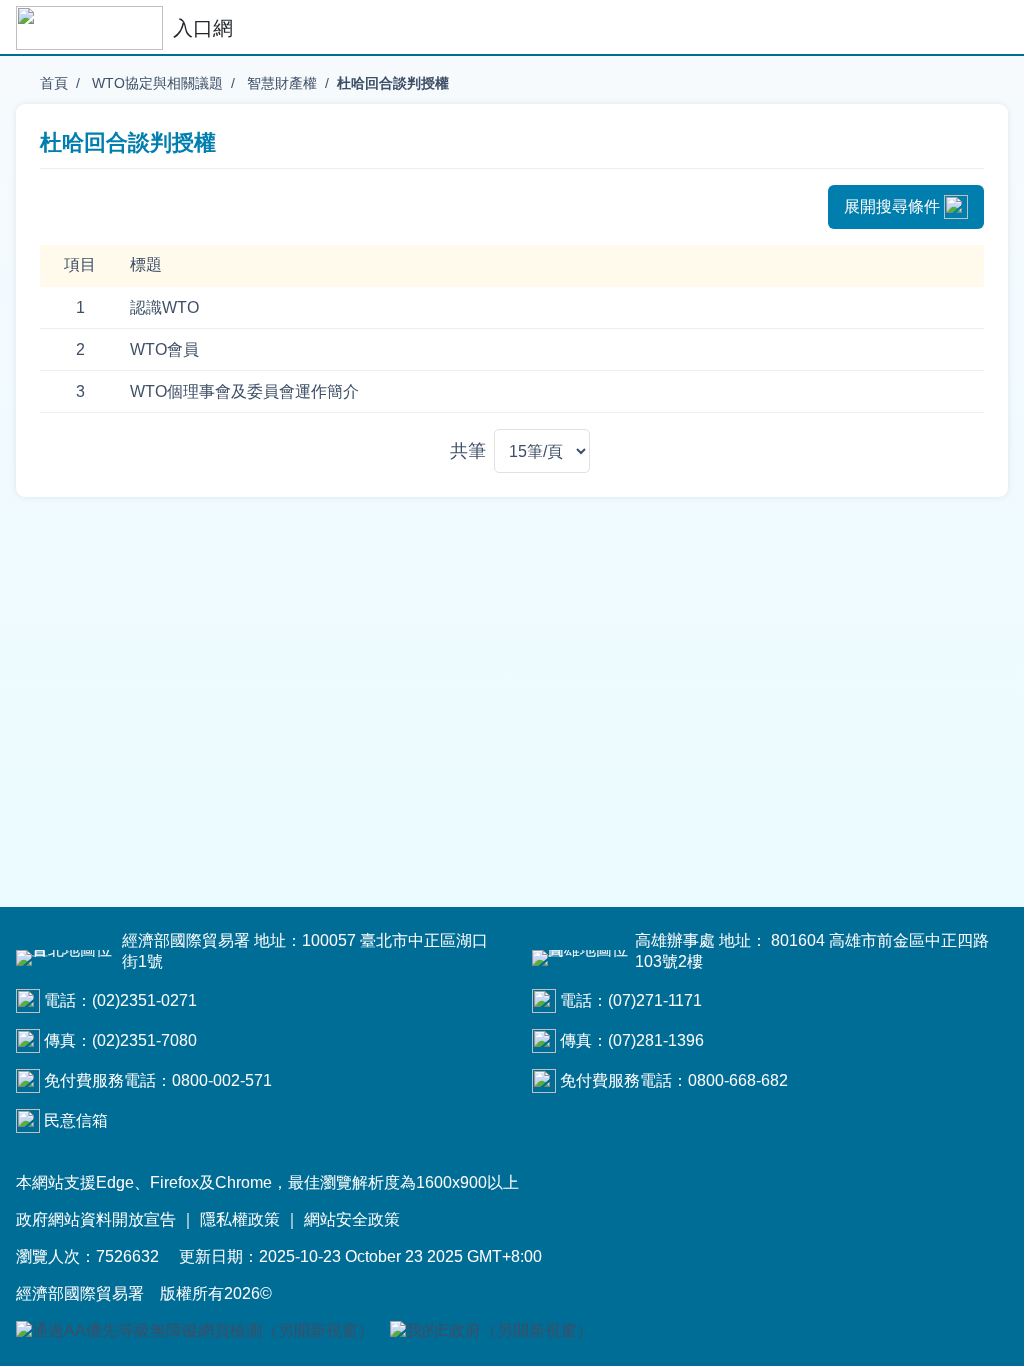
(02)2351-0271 (144, 1000)
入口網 (203, 28)
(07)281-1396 (656, 1040)
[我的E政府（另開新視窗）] (491, 1331)
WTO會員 (164, 349)
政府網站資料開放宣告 (96, 1219)
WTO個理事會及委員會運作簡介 (244, 391)
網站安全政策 (352, 1219)
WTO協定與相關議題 (155, 83)
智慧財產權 (280, 83)
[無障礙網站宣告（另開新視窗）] (195, 1331)
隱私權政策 (240, 1219)
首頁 (54, 83)
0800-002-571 (222, 1080)
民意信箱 (76, 1120)
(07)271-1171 (655, 1000)
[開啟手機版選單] (988, 28)
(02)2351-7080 (144, 1040)
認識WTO (164, 307)
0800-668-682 (738, 1080)
